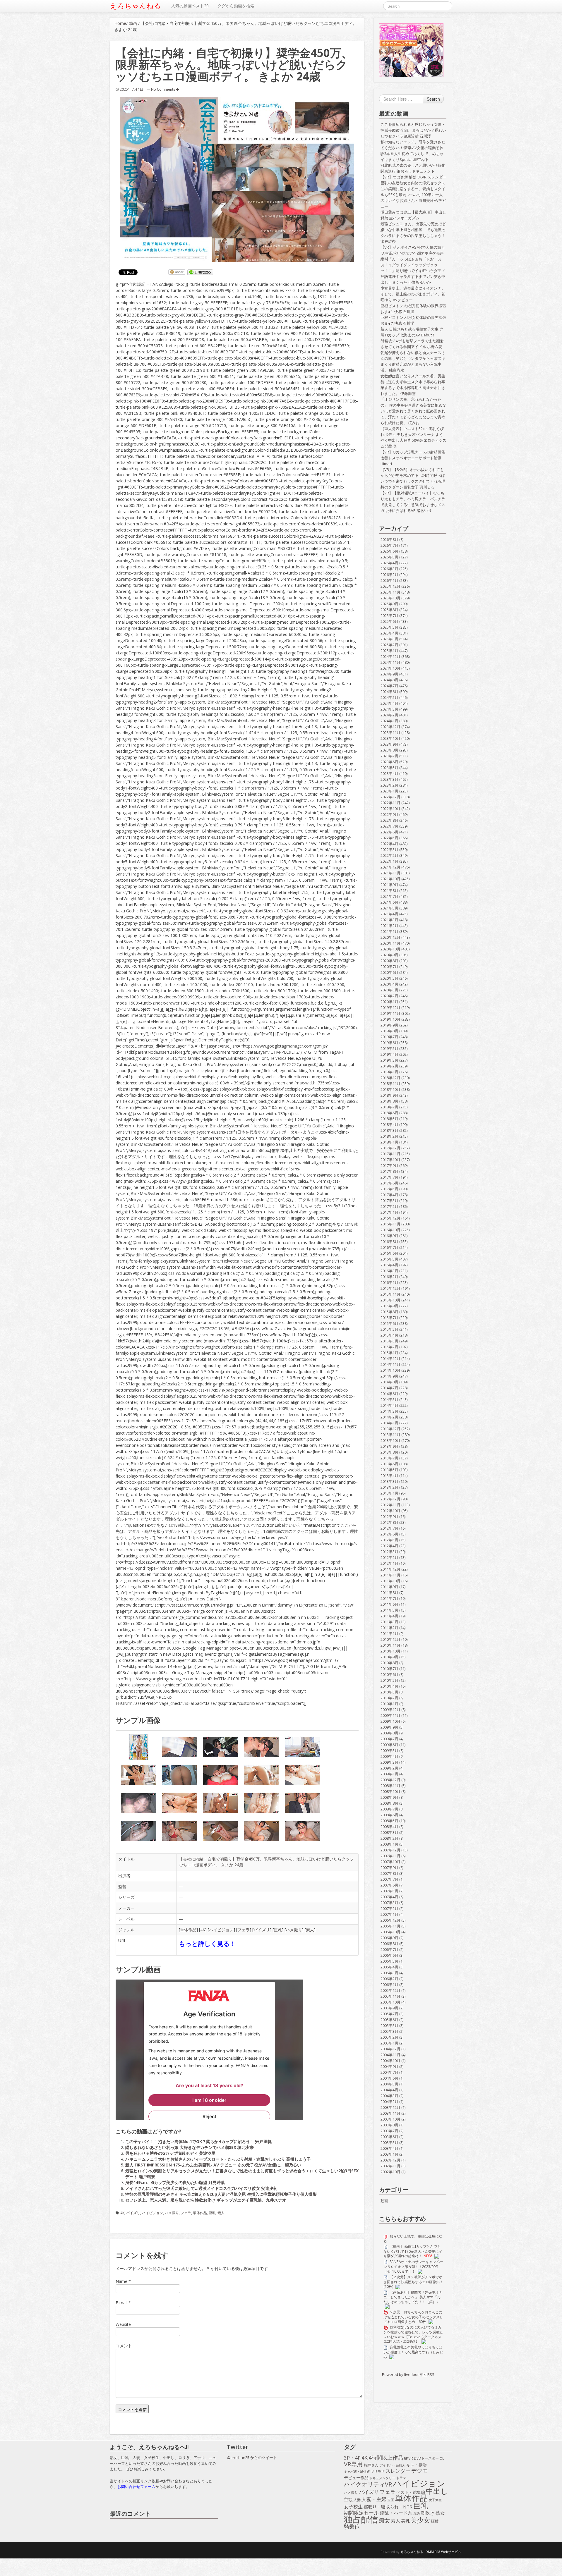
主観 (348, 2500)
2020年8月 (389, 961)
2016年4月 (389, 1265)
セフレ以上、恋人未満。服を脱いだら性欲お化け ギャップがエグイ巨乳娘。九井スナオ (206, 2200)
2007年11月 (390, 1856)
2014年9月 (389, 1376)
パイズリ (262, 1930)
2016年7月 (389, 1247)
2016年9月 (389, 1236)
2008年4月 (389, 1827)
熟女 (440, 2513)
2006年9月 (389, 1938)
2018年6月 (389, 1113)
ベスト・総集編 (411, 2492)
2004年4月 (389, 2090)
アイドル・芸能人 (393, 2465)
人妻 (357, 2500)
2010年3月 (389, 1692)
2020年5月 (389, 978)
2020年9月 (389, 955)
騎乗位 (352, 2527)
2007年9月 (389, 1867)
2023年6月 (389, 762)
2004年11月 (390, 2055)
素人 (310, 1930)
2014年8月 (389, 1382)
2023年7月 (389, 756)
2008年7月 (389, 1809)
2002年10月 (390, 2172)
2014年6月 (389, 1394)
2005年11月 (390, 1996)
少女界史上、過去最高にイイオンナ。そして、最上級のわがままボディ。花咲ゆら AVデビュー (413, 294)
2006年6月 (389, 1955)
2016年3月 (389, 1271)
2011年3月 (389, 1622)
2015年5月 (389, 1329)
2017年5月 (389, 1189)
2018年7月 (389, 1107)
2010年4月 (389, 1686)
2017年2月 (389, 1206)
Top (548, 2562)
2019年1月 (389, 1072)
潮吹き (428, 2513)
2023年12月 (390, 727)
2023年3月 (389, 779)
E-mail (121, 2303)
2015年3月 (389, 1341)
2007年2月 (389, 1908)
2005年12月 (390, 1990)
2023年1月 (389, 791)
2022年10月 (390, 809)
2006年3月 (389, 1973)
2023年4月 (389, 773)
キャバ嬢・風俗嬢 (357, 2472)
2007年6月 (389, 1885)
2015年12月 (390, 1288)
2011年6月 (389, 1604)
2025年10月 (390, 598)
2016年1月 (389, 1282)
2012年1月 (389, 1563)
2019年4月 (389, 1054)
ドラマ (401, 2478)
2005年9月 (389, 2008)
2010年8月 (389, 1663)
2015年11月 (390, 1294)
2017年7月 (389, 1177)
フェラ (244, 1930)
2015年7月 (389, 1318)
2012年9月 (389, 1516)
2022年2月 (389, 855)
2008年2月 (389, 1838)
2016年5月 (389, 1259)
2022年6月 (389, 832)
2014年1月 (389, 1423)
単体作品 (188, 1930)
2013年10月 (390, 1440)
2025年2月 (389, 645)
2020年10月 (390, 949)
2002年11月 (390, 2166)
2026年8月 (389, 539)
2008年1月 (389, 1844)
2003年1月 (389, 2154)
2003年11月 (390, 2113)
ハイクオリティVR (368, 2484)
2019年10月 (390, 1019)
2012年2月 (389, 1557)
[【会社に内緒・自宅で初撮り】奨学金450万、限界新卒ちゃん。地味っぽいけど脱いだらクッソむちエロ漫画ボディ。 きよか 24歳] (237, 179)
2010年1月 (389, 1704)
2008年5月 (389, 1821)
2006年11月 (390, 1926)
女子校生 (353, 2507)
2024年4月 (389, 703)
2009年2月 (389, 1768)
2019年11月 (390, 1013)
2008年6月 (389, 1815)
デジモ (420, 2471)
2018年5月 (389, 1119)
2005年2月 (389, 2037)
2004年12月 (390, 2049)
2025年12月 (390, 586)
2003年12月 (390, 2107)
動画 (133, 23)
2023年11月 (390, 732)
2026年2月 (389, 575)
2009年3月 (389, 1762)
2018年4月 (389, 1124)
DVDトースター (426, 2458)
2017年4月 (389, 1195)
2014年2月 (389, 1417)
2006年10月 (390, 1932)
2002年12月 (390, 2160)
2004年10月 (390, 2061)
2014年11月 (390, 1364)
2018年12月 (390, 1078)
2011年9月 (389, 1587)
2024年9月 (389, 674)
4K (203, 1930)
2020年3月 (389, 990)
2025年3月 (389, 639)
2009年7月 (389, 1739)
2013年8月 (389, 1452)
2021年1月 (389, 931)
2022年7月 (389, 826)
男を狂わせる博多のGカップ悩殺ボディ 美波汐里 (170, 2153)
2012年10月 (390, 1511)
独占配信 (361, 2519)
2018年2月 (389, 1136)
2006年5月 (389, 1961)
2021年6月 (389, 902)
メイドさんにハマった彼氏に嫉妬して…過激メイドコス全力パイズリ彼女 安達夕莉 (201, 2188)
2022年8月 (389, 820)
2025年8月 (389, 610)
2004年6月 (389, 2078)
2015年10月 (390, 1300)
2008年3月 (389, 1832)
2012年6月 (389, 1534)
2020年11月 (390, 943)
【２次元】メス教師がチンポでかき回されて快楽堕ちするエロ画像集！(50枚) (413, 2282)
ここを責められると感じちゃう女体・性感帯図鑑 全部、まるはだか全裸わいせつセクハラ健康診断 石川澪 (413, 130)
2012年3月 (389, 1552)
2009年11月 (390, 1715)
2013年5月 (389, 1470)
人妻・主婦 (374, 2499)
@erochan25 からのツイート (252, 2458)
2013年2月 (389, 1487)
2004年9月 (389, 2066)
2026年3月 (389, 569)
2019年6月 (389, 1043)
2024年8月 (389, 680)
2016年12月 (390, 1218)
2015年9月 (389, 1306)
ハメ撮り (294, 1930)
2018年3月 (389, 1130)
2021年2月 (389, 926)
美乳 (405, 2521)
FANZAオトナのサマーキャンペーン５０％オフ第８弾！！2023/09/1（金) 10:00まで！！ (413, 2266)
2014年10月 (390, 1370)
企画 (391, 2500)
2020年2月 (389, 996)
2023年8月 (389, 750)
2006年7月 (389, 1949)
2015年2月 (389, 1347)
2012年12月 (390, 1499)
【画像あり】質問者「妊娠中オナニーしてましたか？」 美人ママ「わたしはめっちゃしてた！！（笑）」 (413, 2297)
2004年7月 (389, 2072)
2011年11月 (390, 1575)
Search (433, 99)
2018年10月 (390, 1089)
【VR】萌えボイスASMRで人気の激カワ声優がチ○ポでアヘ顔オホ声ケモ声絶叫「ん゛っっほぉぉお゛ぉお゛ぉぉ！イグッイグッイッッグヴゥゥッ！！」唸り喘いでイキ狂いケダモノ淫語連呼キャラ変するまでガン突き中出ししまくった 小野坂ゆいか (413, 265)
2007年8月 (389, 1873)
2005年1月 (389, 2043)
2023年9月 (389, 744)
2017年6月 (389, 1183)
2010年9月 (389, 1657)
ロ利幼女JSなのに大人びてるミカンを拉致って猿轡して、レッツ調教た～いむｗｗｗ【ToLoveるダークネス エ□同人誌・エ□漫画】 (413, 2334)
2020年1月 (389, 1002)
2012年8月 (389, 1522)
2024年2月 (389, 715)
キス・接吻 (417, 2465)
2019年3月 (389, 1060)
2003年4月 (389, 2148)
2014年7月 (389, 1388)
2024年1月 (389, 721)
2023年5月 (389, 768)
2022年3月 (389, 850)
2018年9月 (389, 1095)
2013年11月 (390, 1435)
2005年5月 (389, 2025)
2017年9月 (389, 1165)
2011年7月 (389, 1598)
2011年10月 (390, 1581)
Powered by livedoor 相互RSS (408, 2374)
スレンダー (398, 2471)
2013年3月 (389, 1481)
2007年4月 (389, 1897)
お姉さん (371, 2465)
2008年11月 (390, 1786)
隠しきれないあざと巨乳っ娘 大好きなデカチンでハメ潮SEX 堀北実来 (190, 2147)
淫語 (417, 2513)
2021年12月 (390, 867)
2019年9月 (389, 1025)
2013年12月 (390, 1429)
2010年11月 (390, 1645)
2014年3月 (389, 1411)
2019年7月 (389, 1037)
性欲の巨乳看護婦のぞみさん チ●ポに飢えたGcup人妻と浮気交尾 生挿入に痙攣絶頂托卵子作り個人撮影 (221, 2194)
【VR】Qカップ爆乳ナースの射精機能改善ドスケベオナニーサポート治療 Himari (413, 458)
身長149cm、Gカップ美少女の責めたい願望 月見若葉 (175, 2182)
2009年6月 (389, 1745)
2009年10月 (390, 1721)
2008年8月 (389, 1803)
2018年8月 (389, 1101)
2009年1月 (389, 1774)
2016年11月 (390, 1224)
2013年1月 (389, 1493)
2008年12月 (390, 1780)
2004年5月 (389, 2084)
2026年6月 (389, 551)
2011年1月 (389, 1633)
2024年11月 (390, 662)
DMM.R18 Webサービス (443, 2552)
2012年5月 (389, 1540)
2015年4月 (389, 1335)
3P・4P (352, 2458)
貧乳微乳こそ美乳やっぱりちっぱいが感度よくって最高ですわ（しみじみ (413, 2352)
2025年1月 (389, 651)
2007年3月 (389, 1903)
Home (120, 23)
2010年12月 (390, 1639)
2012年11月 (390, 1505)
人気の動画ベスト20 (190, 6)
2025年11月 (390, 592)
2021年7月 (389, 896)
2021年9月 (389, 885)
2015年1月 (389, 1353)
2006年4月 (389, 1967)
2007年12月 (390, 1850)
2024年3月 (389, 709)
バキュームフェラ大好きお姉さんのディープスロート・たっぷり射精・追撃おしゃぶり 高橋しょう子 (218, 2159)
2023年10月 (390, 738)
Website (123, 2324)
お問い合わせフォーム (136, 2486)
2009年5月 (389, 1750)
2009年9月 (389, 1727)
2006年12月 (390, 1920)
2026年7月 (389, 545)
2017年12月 (390, 1148)
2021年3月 (389, 920)
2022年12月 (390, 797)
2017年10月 (390, 1160)
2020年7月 (389, 967)
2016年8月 (389, 1241)
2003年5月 (389, 2142)
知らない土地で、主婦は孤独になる (413, 2239)
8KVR (408, 2458)
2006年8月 (389, 1944)
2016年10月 (390, 1230)
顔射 (435, 2521)
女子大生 (435, 2500)
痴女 (384, 2521)
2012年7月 (389, 1528)
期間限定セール (361, 2513)
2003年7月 (389, 2131)
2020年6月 (389, 972)
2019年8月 (389, 1031)
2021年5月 (389, 908)
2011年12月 (390, 1569)
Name (121, 2281)
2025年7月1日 (132, 89)
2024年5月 (389, 697)
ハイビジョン (221, 1930)
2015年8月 (389, 1312)
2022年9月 (389, 814)
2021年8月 (389, 890)
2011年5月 (389, 1610)
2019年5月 (389, 1048)
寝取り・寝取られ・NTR (388, 2507)
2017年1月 (389, 1212)
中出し (437, 2491)
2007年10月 (390, 1862)
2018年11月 (390, 1084)
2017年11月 (390, 1154)
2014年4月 (389, 1405)
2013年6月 (389, 1464)
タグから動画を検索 (236, 6)
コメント (124, 2346)
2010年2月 (389, 1698)
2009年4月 (389, 1756)
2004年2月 (389, 2102)
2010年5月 (389, 1680)
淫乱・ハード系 (396, 2513)
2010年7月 (389, 1669)
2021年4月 (389, 914)
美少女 (420, 2520)
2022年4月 (389, 844)
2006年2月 (389, 1979)
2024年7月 (389, 686)
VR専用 (353, 2464)
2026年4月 (389, 563)
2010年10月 (390, 1651)
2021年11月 (390, 873)
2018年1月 (389, 1142)
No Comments (163, 89)
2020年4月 (389, 984)
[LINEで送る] (200, 272)
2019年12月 (390, 1007)
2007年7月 (389, 1879)
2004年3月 (389, 2096)
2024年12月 (390, 656)
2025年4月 (389, 633)
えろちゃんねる (135, 6)
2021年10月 (390, 879)
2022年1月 (389, 861)
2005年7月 (389, 2014)
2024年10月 (390, 668)
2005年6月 (389, 2020)
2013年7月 (389, 1458)
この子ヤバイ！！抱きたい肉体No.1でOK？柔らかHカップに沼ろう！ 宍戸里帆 (198, 2141)
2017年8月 (389, 1171)
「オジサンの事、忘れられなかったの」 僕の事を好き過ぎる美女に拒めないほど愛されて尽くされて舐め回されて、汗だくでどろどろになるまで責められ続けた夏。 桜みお (413, 411)
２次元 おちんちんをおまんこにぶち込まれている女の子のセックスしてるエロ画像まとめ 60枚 (413, 2317)
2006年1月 (389, 1985)
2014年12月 (390, 1358)
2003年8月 (389, 2125)
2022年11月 (390, 803)
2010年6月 (389, 1674)
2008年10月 (390, 1791)
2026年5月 (389, 557)
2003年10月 (390, 2119)
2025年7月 (389, 615)
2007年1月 (389, 1914)
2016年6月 (389, 1253)
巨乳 (278, 1930)
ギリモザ (378, 2471)
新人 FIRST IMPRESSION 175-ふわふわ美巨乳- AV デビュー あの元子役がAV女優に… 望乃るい (213, 2165)
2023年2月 (389, 785)
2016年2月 (389, 1277)
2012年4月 (389, 1546)
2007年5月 (389, 1891)
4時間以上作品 (386, 2458)
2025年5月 (389, 627)
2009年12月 (390, 1710)
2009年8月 (389, 1733)
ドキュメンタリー (382, 2478)
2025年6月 (389, 621)
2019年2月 (389, 1066)
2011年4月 (389, 1616)
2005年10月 (390, 2002)
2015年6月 (389, 1323)
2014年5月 (389, 1399)
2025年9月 (389, 604)
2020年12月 (390, 937)
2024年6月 (389, 692)
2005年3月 (389, 2031)
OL (442, 2458)
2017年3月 (389, 1201)
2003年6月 (389, 2137)
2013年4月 (389, 1476)
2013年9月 (389, 1446)
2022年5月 (389, 838)
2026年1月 (389, 580)
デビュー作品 (356, 2478)
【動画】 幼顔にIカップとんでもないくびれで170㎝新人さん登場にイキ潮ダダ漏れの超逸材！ (413, 2251)
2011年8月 (389, 1593)
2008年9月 (389, 1797)
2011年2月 (389, 1628)
